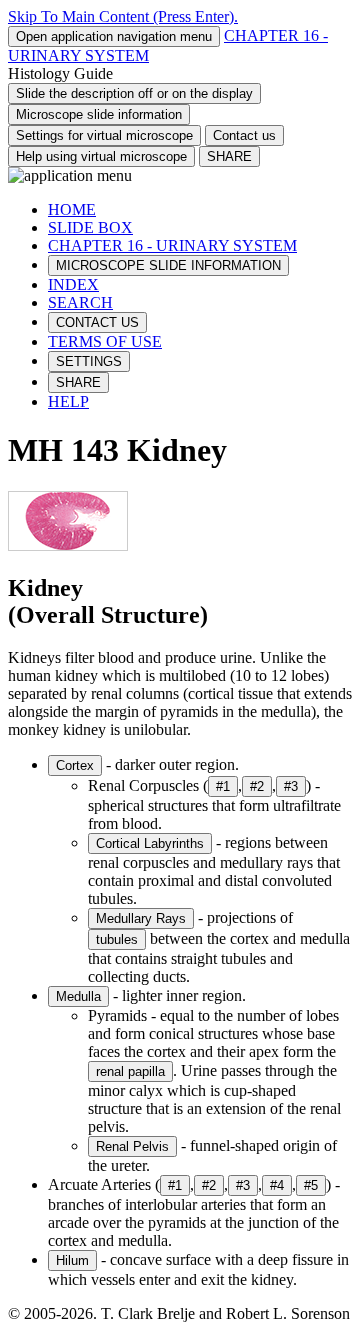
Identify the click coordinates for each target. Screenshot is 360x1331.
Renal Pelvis (132, 1146)
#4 (277, 1185)
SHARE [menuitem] (78, 382)
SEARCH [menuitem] (80, 302)
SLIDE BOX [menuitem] (90, 227)
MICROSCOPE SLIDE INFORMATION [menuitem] (168, 265)
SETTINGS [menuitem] (89, 361)
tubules (117, 939)
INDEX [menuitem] (73, 284)
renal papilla (130, 1071)
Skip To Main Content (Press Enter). (123, 16)
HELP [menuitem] (68, 401)
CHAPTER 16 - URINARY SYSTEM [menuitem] (172, 245)
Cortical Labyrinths (150, 843)
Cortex (75, 765)
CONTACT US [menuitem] (97, 322)
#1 (223, 786)
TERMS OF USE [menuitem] (105, 341)
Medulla (78, 996)
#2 (257, 786)
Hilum (72, 1260)
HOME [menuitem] (72, 209)
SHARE (229, 156)
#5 (311, 1185)
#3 (291, 786)
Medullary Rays (141, 918)
